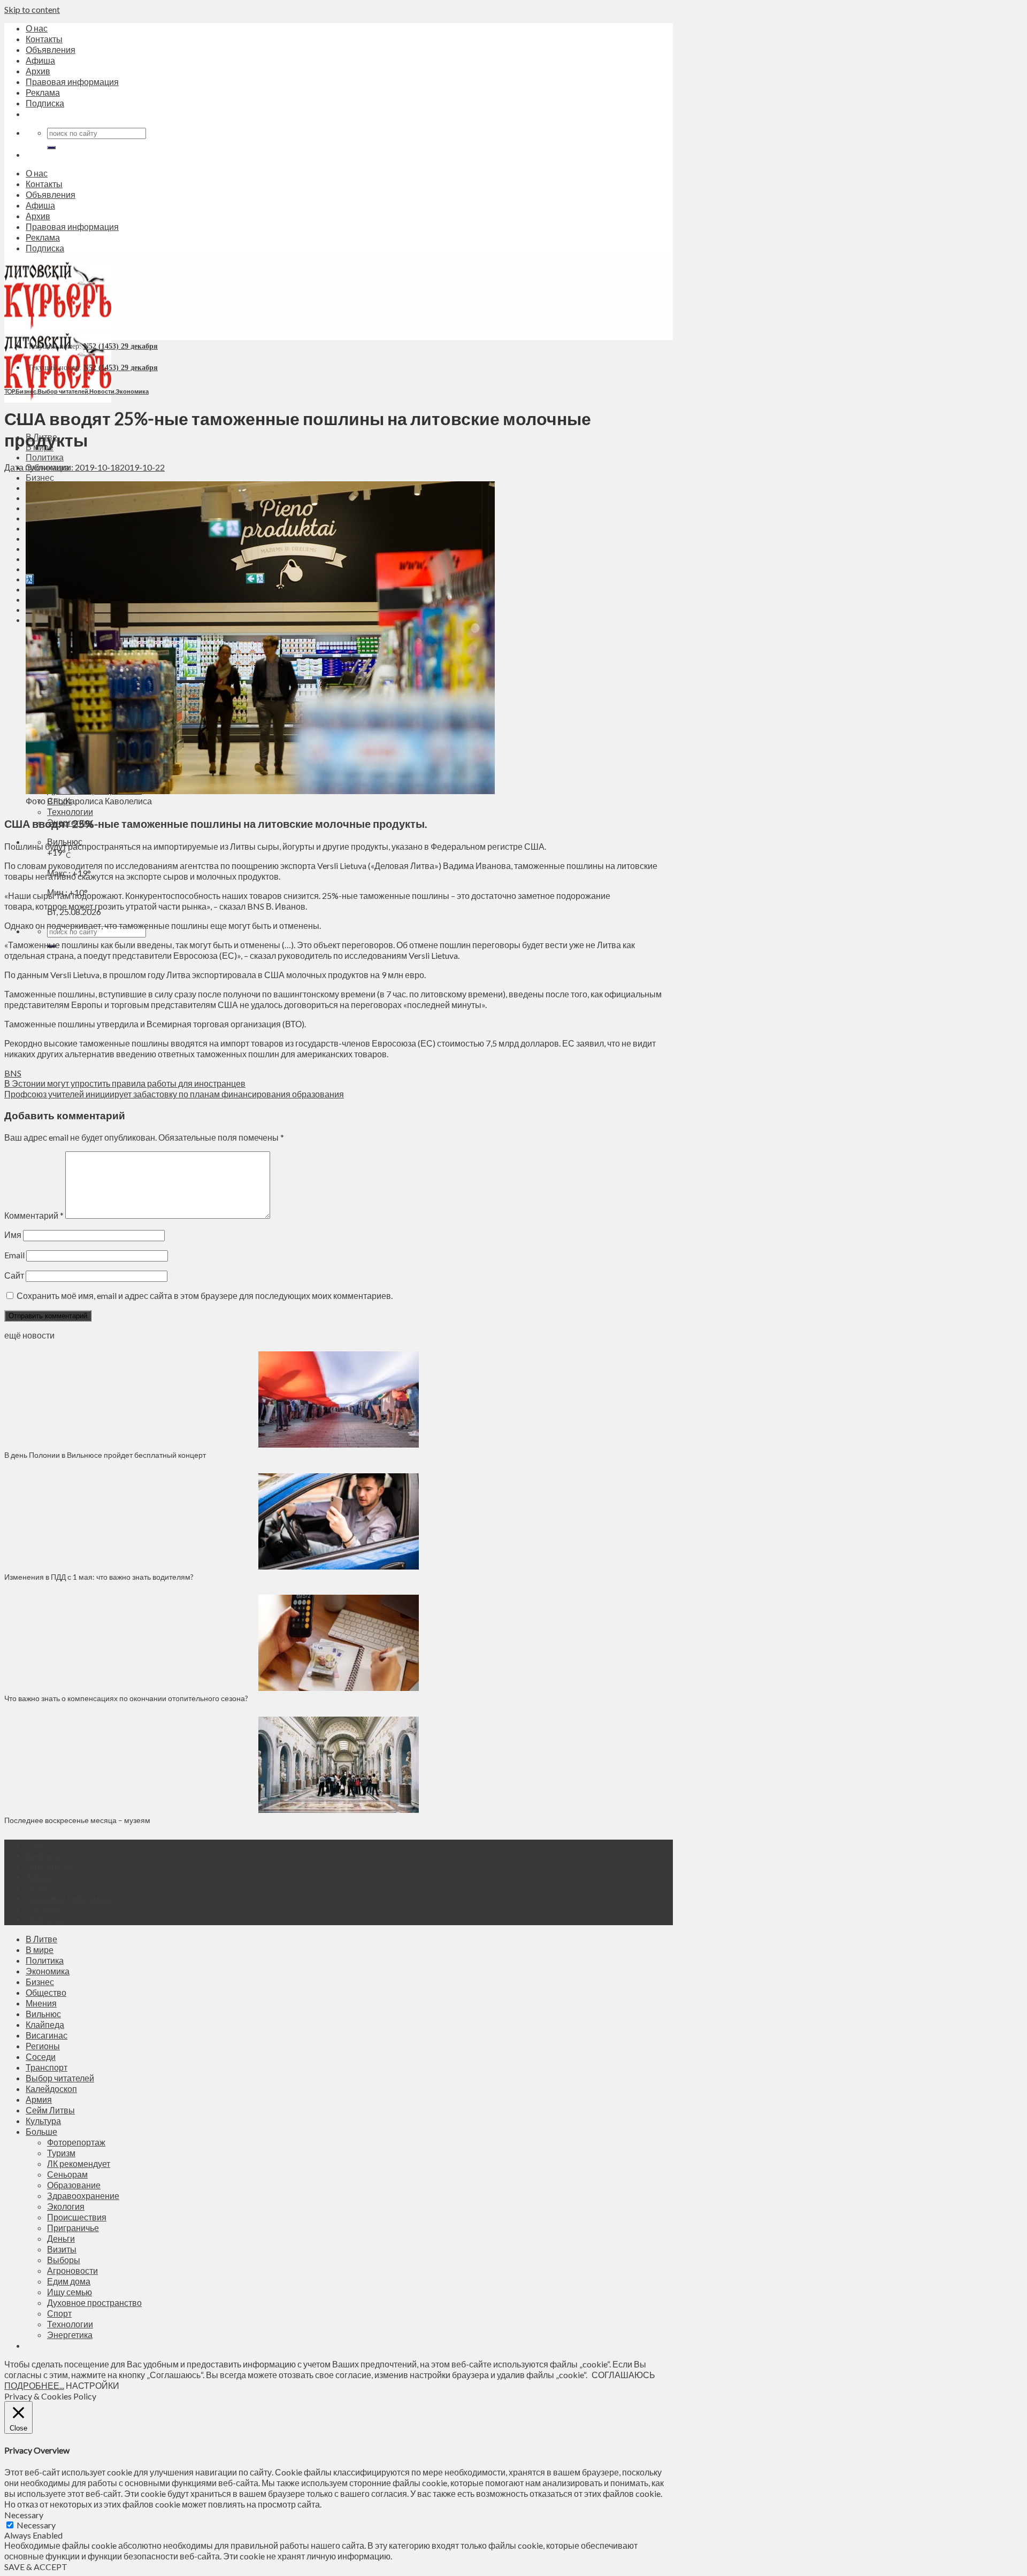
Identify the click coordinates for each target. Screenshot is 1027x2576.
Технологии (70, 812)
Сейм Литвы (50, 2110)
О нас (37, 28)
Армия (39, 2099)
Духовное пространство (94, 2302)
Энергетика (70, 2335)
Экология (66, 2206)
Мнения (41, 2003)
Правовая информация (72, 82)
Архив (38, 71)
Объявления (51, 49)
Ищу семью (70, 2292)
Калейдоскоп (51, 2089)
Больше (41, 2131)
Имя (13, 1235)
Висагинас (47, 2035)
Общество (46, 1992)
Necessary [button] (24, 2515)
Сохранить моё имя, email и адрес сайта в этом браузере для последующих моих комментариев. (205, 1295)
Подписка (45, 103)
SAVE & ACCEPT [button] (36, 2567)
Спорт (59, 2313)
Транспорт (47, 2067)
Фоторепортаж (76, 2142)
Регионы (43, 2046)
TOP (9, 391)
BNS (13, 1073)
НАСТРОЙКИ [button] (93, 2385)
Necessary (36, 2525)
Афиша (40, 60)
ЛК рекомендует (79, 2163)
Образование (74, 2185)
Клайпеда (45, 2024)
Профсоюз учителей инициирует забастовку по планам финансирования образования (174, 1094)
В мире (40, 1950)
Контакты (44, 39)
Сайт (14, 1275)
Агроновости (72, 2270)
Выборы (64, 2260)
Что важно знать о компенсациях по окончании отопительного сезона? (126, 1698)
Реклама (43, 92)
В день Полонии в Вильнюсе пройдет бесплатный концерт (105, 1455)
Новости (102, 391)
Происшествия (77, 2217)
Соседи (41, 2056)
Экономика (132, 391)
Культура (43, 2121)
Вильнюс (43, 2014)
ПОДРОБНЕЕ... (34, 2385)
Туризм (61, 2153)
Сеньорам (67, 2174)
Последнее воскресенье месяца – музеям (79, 1820)
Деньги (61, 2238)
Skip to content (32, 9)
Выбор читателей (63, 391)
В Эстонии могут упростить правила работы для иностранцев (125, 1083)
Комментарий (34, 1215)
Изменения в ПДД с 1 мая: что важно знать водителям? (99, 1577)
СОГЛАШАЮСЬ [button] (623, 2375)
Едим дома (69, 2281)
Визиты (62, 2249)
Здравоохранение (83, 2196)
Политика (45, 457)
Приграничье (73, 2228)
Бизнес (40, 477)
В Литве (41, 1939)
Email (14, 1255)
